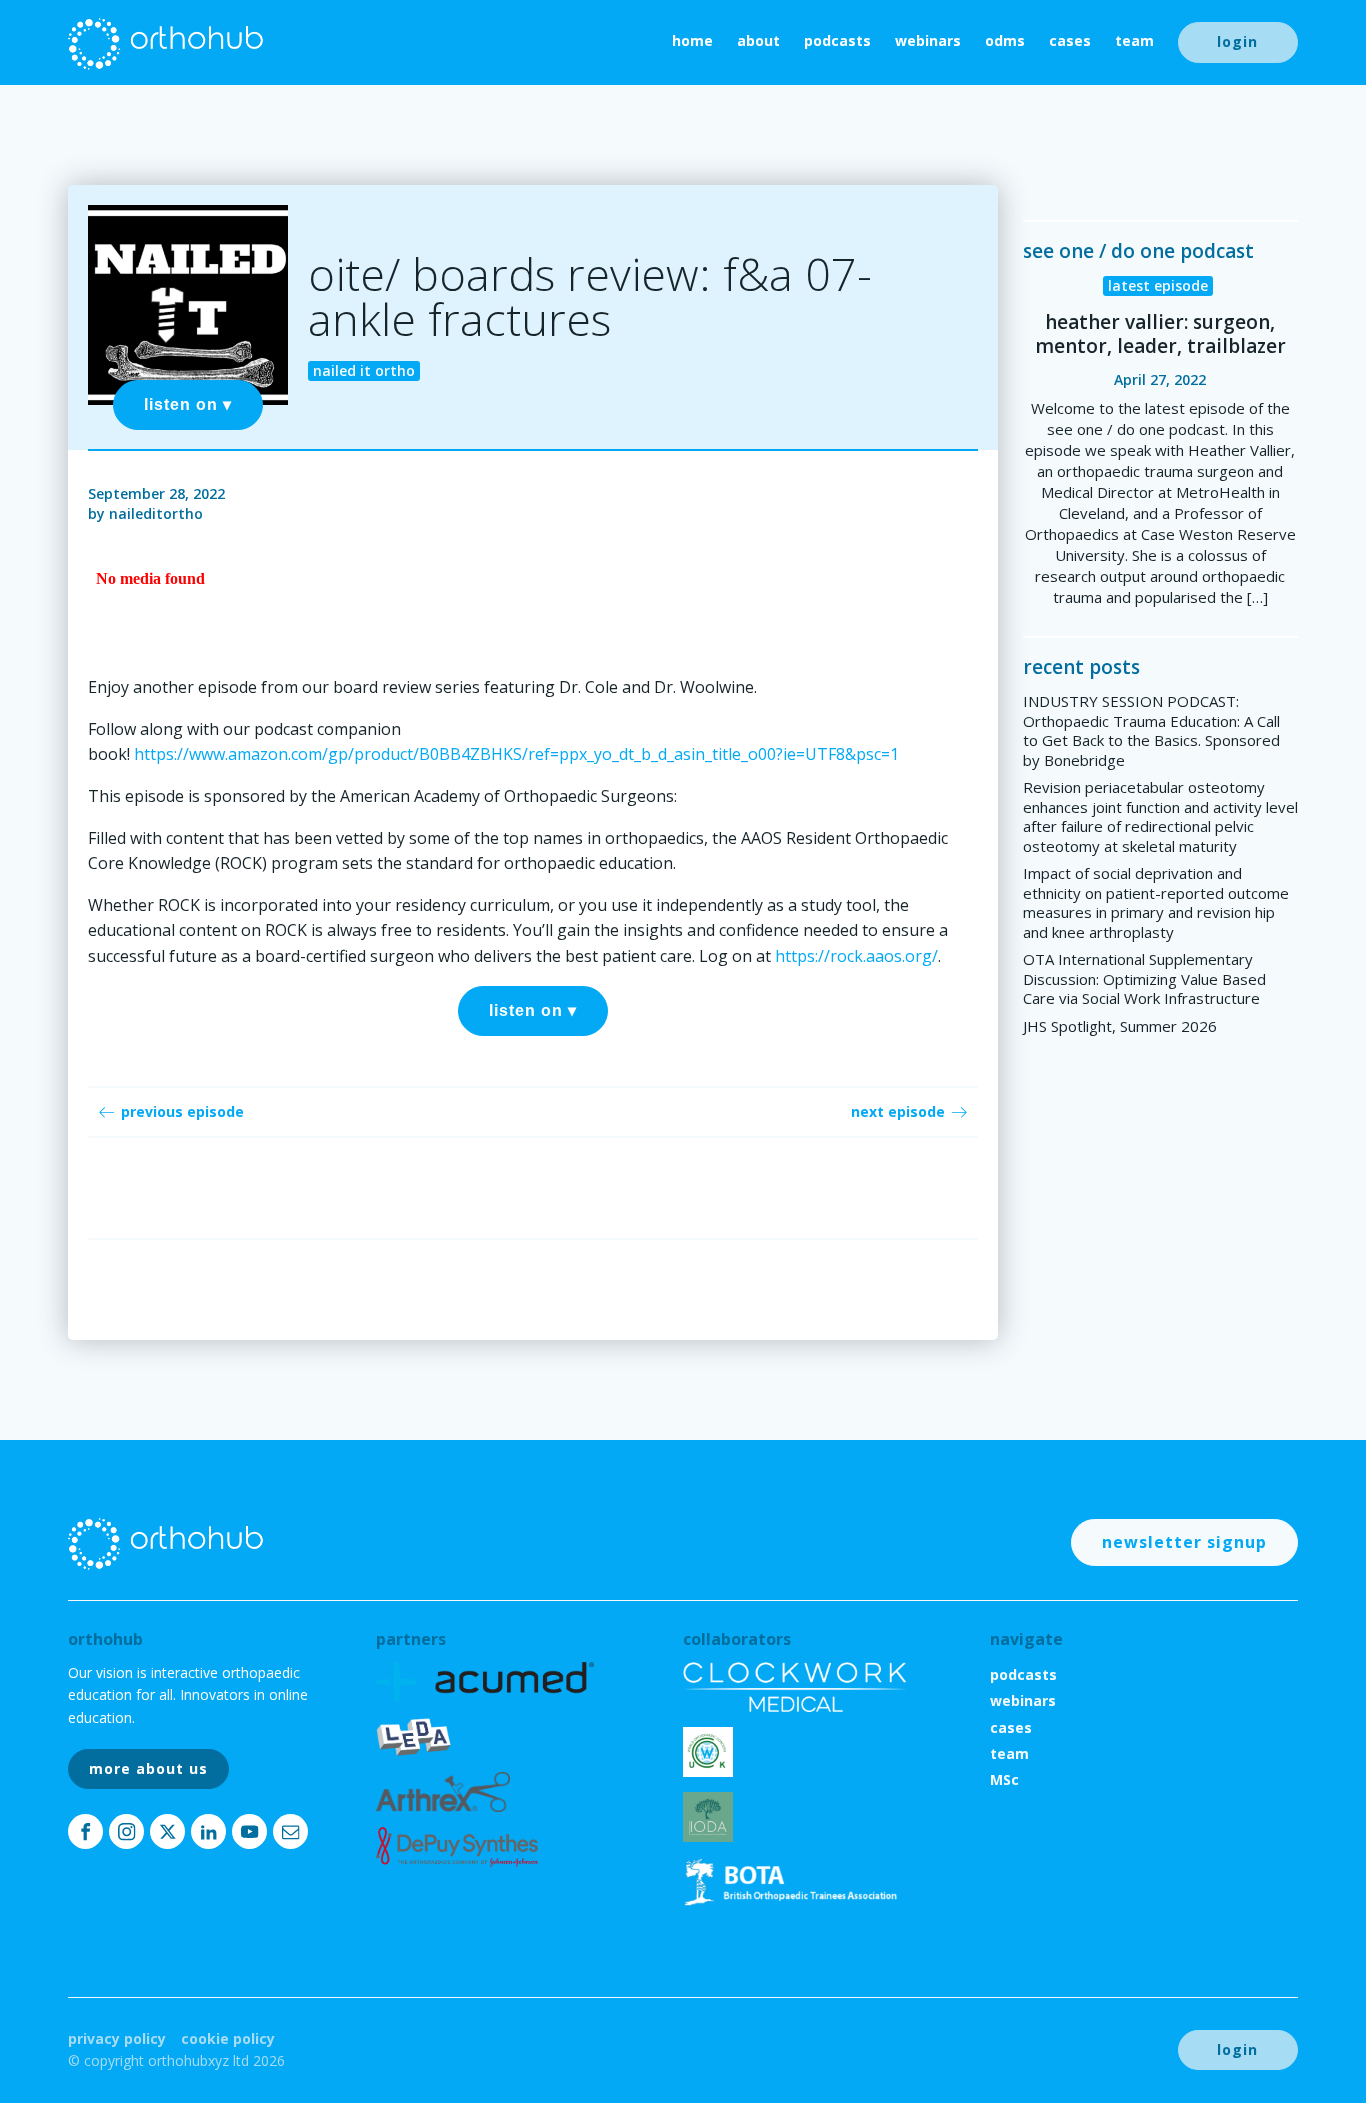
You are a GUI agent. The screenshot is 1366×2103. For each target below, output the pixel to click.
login (1237, 41)
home (692, 40)
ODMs (1005, 40)
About (758, 40)
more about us (148, 1768)
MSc (1004, 1779)
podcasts (837, 40)
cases (1070, 40)
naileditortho (156, 513)
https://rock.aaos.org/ (856, 956)
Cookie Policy (228, 2038)
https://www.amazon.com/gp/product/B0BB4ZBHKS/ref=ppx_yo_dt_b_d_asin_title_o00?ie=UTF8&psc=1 (516, 754)
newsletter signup (1184, 1542)
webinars (928, 40)
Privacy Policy (117, 2038)
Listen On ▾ (188, 404)
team (1134, 40)
